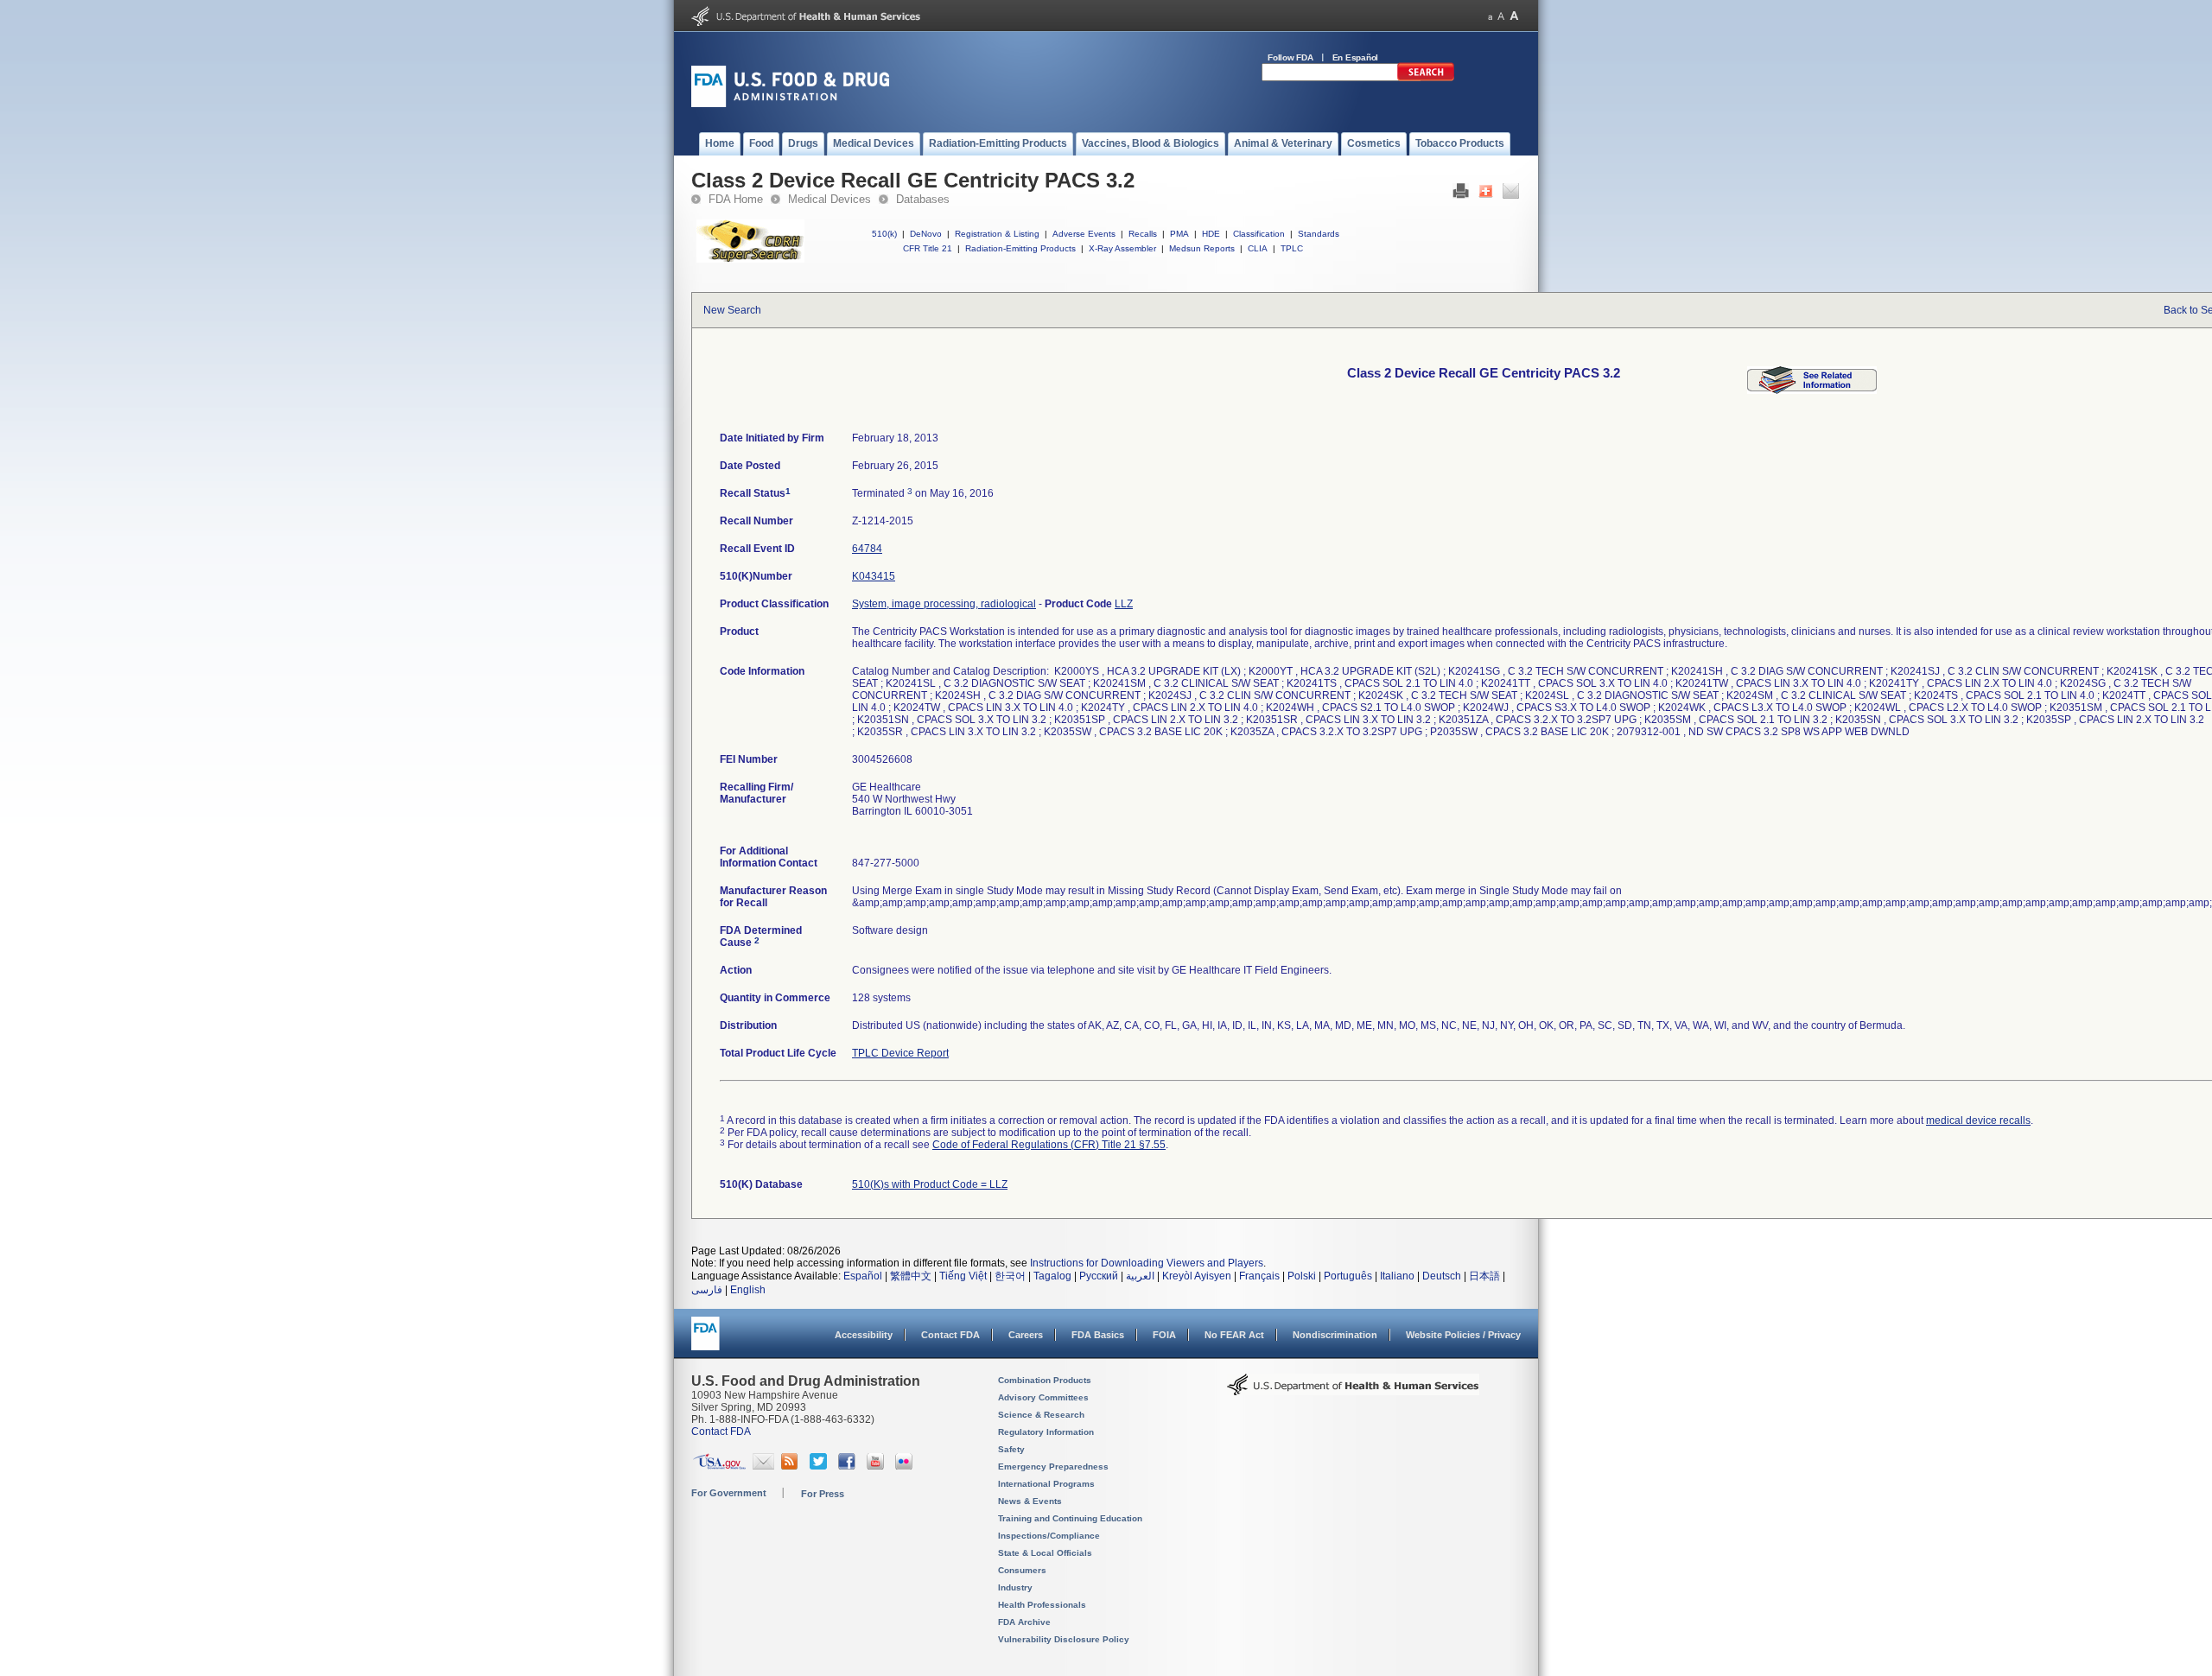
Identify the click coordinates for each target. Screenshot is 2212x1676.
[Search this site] (1426, 78)
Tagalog (1052, 1276)
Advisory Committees (1043, 1397)
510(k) (884, 234)
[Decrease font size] (1490, 16)
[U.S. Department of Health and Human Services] (806, 22)
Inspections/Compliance (1049, 1536)
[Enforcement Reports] (1812, 390)
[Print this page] (1461, 195)
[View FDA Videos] (877, 1466)
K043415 (874, 576)
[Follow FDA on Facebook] (849, 1466)
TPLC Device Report (900, 1053)
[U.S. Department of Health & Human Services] (1353, 1391)
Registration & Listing (997, 234)
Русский (1099, 1276)
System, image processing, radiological (944, 604)
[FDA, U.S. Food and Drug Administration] (790, 104)
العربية (1140, 1276)
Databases (923, 199)
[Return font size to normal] (1501, 16)
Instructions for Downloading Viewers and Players (1147, 1263)
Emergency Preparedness (1053, 1466)
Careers (1026, 1335)
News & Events (1030, 1501)
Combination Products (1045, 1380)
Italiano (1397, 1276)
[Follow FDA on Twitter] (820, 1466)
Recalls (1143, 234)
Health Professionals (1042, 1605)
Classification (1259, 234)
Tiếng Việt (963, 1276)
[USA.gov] (719, 1466)
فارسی (707, 1290)
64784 (867, 549)
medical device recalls (1978, 1121)
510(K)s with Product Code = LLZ (930, 1184)
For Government (729, 1493)
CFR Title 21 (928, 248)
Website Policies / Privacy (1463, 1335)
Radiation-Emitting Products (1020, 248)
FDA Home (736, 199)
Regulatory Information (1046, 1432)
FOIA (1164, 1335)
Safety (1011, 1449)
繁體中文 (911, 1276)
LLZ (1124, 604)
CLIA (1258, 248)
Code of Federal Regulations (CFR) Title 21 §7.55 (1049, 1145)
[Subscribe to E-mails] (763, 1466)
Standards (1319, 234)
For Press (823, 1494)
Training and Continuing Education (1070, 1518)
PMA (1179, 234)
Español (863, 1276)
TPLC (1292, 248)
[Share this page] (1486, 195)
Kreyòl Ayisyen (1197, 1276)
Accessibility (864, 1335)
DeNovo (926, 234)
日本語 (1484, 1276)
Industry (1015, 1587)
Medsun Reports (1202, 248)
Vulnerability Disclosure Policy (1064, 1639)
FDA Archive (1024, 1622)
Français (1259, 1276)
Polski (1302, 1276)
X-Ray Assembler (1122, 248)
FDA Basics (1098, 1335)
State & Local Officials (1045, 1553)
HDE (1211, 234)
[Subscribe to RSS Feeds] (792, 1466)
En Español (1356, 57)
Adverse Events (1084, 234)
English (748, 1290)
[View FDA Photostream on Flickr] (906, 1466)
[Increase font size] (1514, 16)
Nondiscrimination (1335, 1335)
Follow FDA (1290, 57)
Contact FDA (950, 1335)
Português (1348, 1276)
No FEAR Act (1234, 1335)
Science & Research (1041, 1415)
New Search (732, 310)
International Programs (1046, 1484)
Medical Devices (829, 199)
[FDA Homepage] (706, 1341)
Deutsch (1442, 1276)
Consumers (1022, 1570)
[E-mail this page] (1511, 195)
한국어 (1010, 1276)
